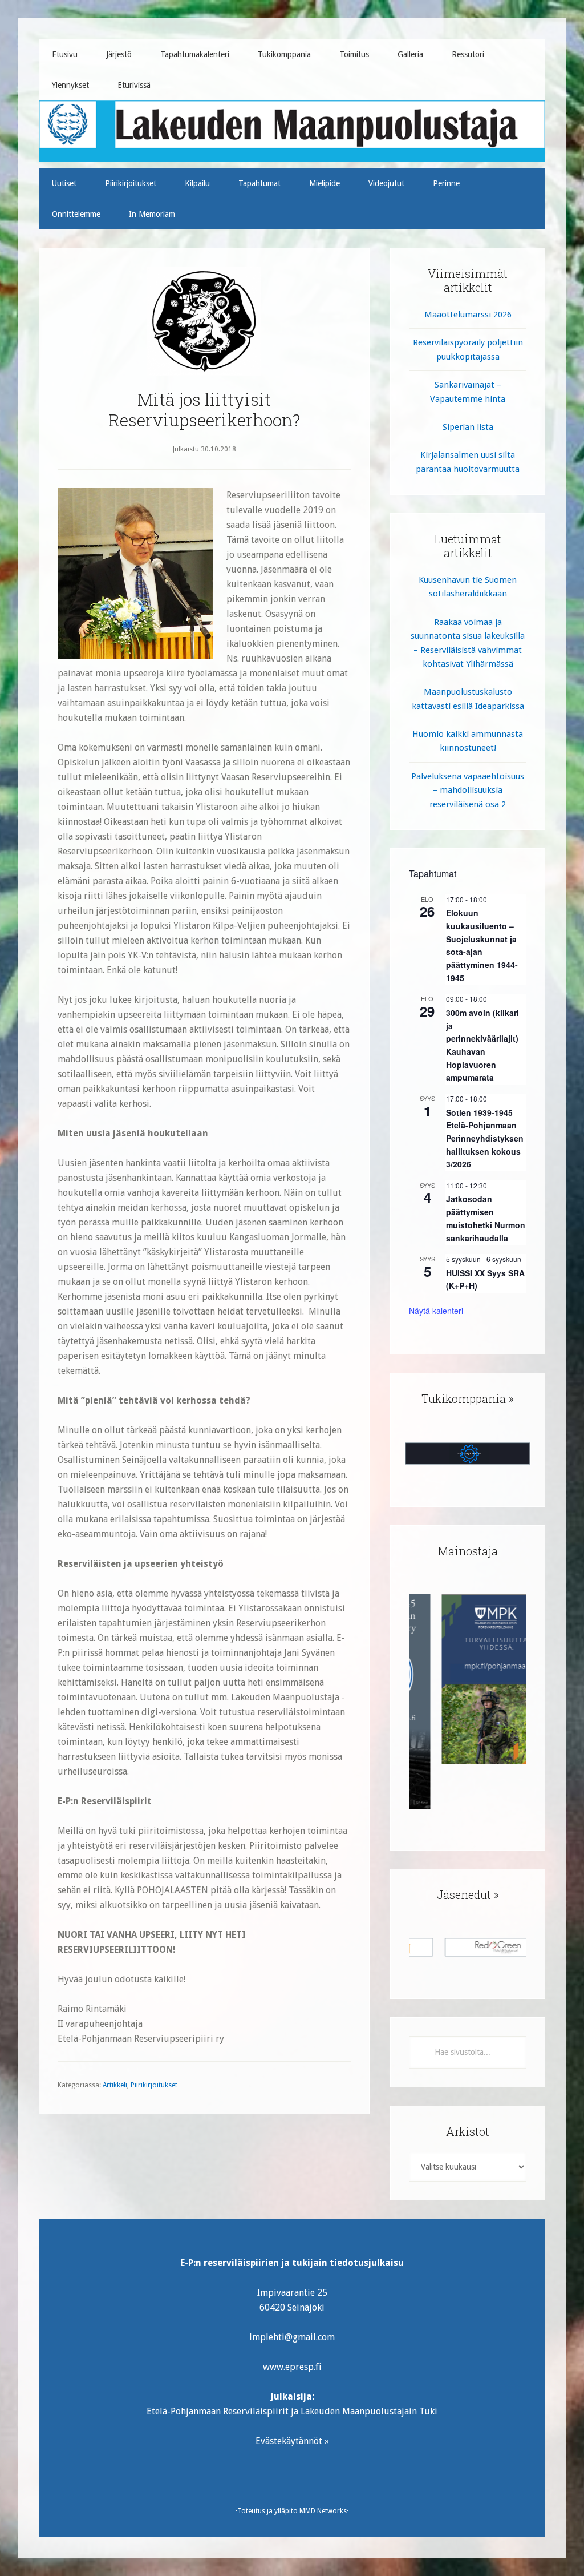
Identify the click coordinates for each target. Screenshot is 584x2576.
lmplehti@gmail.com (292, 2337)
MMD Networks (323, 2511)
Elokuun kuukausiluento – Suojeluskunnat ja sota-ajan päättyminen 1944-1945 (482, 945)
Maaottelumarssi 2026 (468, 315)
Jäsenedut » (468, 1894)
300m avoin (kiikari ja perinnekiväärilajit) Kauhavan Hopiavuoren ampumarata (482, 1045)
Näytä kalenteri (436, 1311)
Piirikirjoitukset (154, 2085)
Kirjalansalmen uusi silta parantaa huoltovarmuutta (468, 462)
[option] (468, 1679)
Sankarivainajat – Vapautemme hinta (468, 392)
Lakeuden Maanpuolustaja (292, 127)
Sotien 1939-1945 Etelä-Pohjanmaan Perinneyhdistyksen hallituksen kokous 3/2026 (485, 1138)
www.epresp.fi (292, 2367)
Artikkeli (115, 2085)
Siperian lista (468, 427)
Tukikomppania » (468, 1398)
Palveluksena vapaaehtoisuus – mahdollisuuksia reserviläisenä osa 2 (468, 790)
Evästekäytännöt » (292, 2441)
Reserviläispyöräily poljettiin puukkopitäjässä (468, 349)
